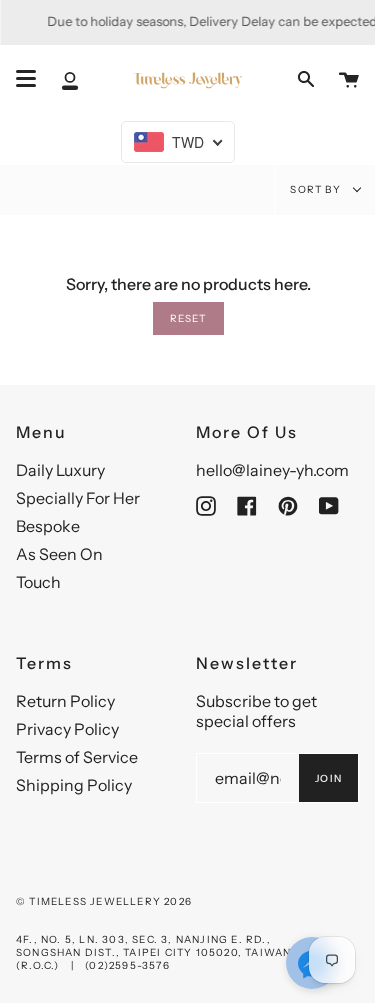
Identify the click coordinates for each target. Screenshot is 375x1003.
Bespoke (48, 526)
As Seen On (59, 554)
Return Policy (65, 701)
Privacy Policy (67, 729)
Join (328, 778)
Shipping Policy (74, 785)
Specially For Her (78, 498)
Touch (38, 582)
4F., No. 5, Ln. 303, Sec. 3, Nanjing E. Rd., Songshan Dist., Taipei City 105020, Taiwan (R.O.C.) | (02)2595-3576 (153, 952)
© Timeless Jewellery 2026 (104, 901)
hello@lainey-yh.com (272, 470)
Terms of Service (77, 757)
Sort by (317, 189)
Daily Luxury (60, 470)
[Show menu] (26, 79)
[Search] (306, 79)
